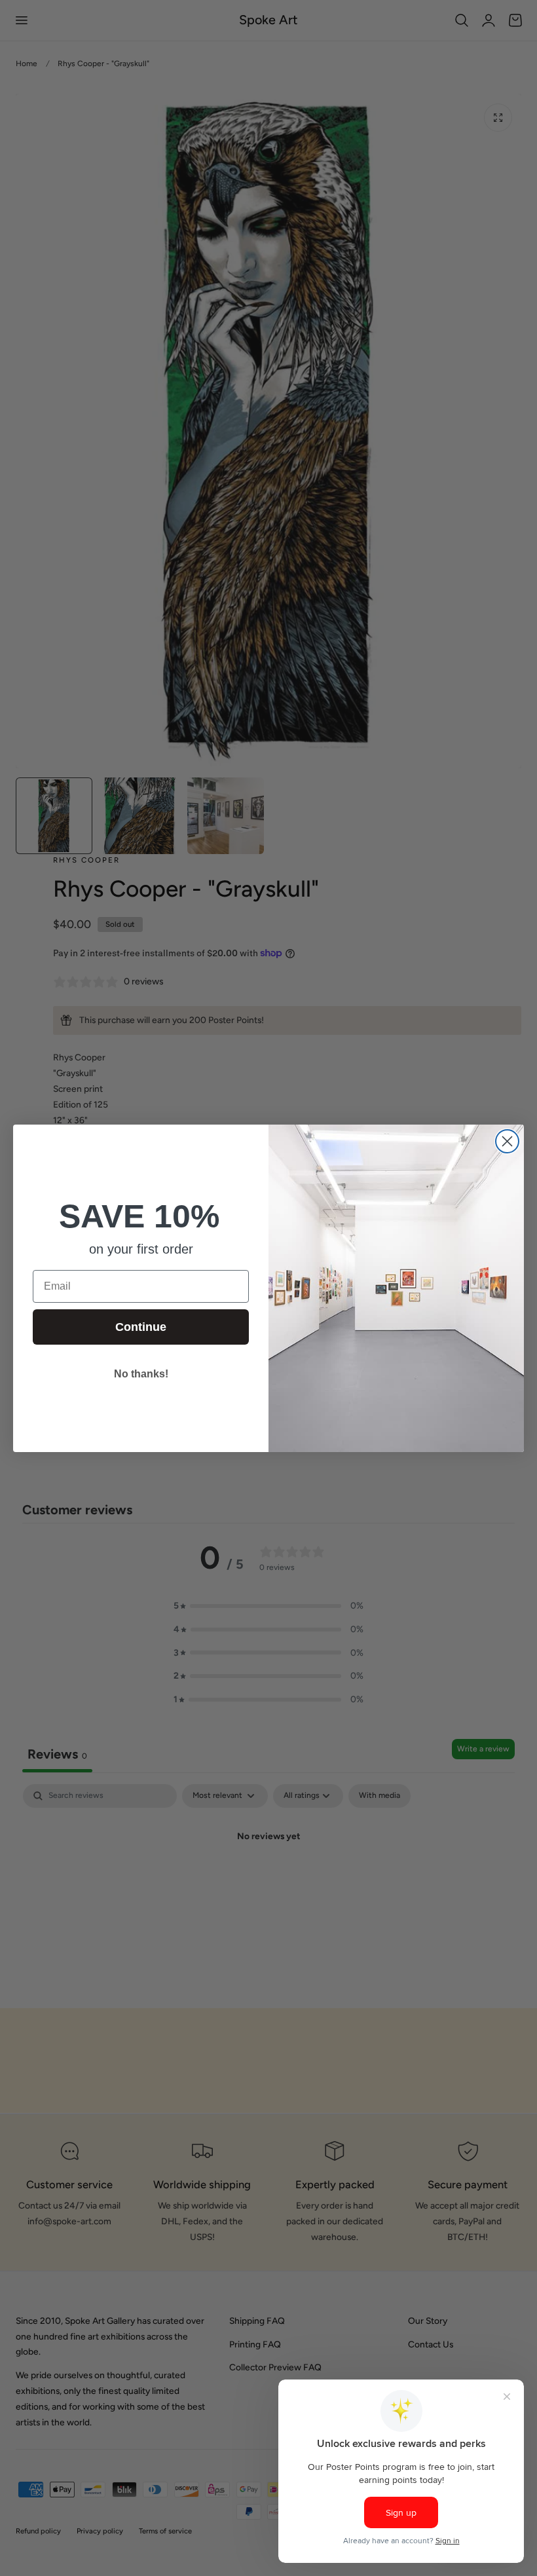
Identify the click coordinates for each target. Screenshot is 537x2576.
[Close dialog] (507, 1141)
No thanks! (141, 1374)
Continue (141, 1327)
